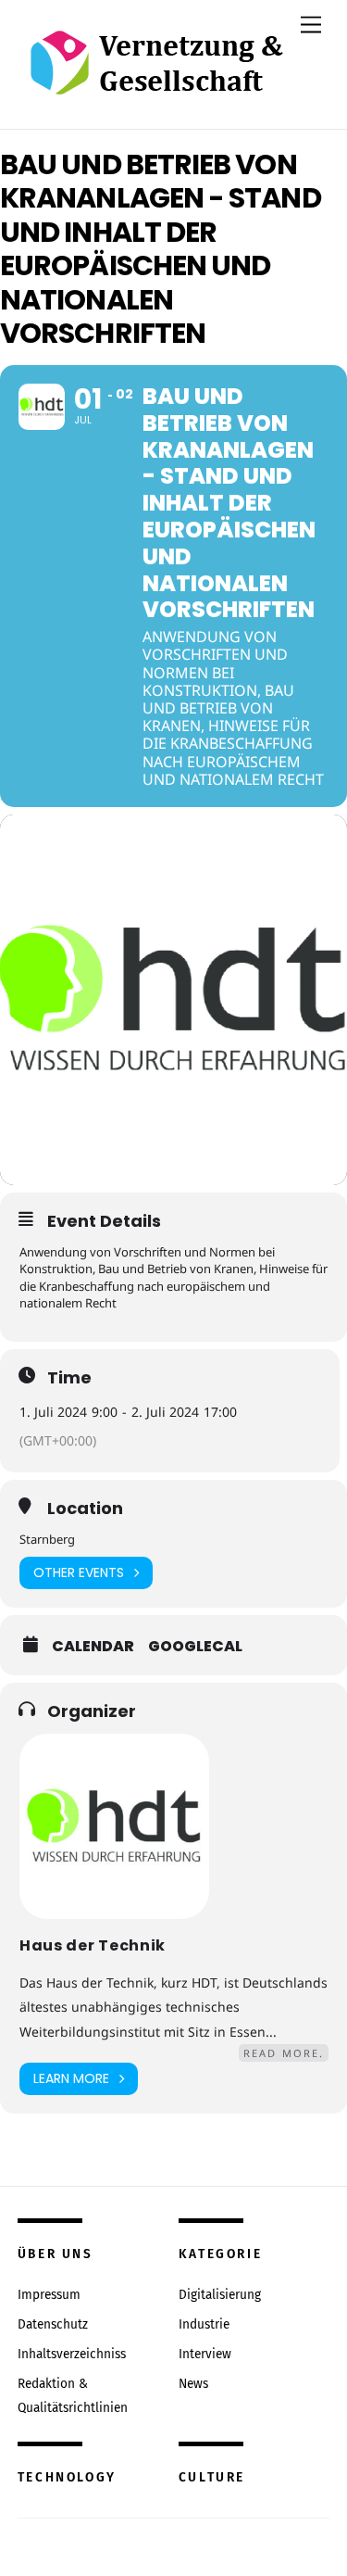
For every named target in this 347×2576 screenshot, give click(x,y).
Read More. (284, 2053)
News (193, 2384)
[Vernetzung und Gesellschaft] (156, 76)
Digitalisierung (220, 2295)
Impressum (49, 2295)
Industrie (204, 2324)
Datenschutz (53, 2324)
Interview (205, 2354)
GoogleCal (195, 1647)
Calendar (93, 1647)
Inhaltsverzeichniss (72, 2354)
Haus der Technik (93, 1945)
